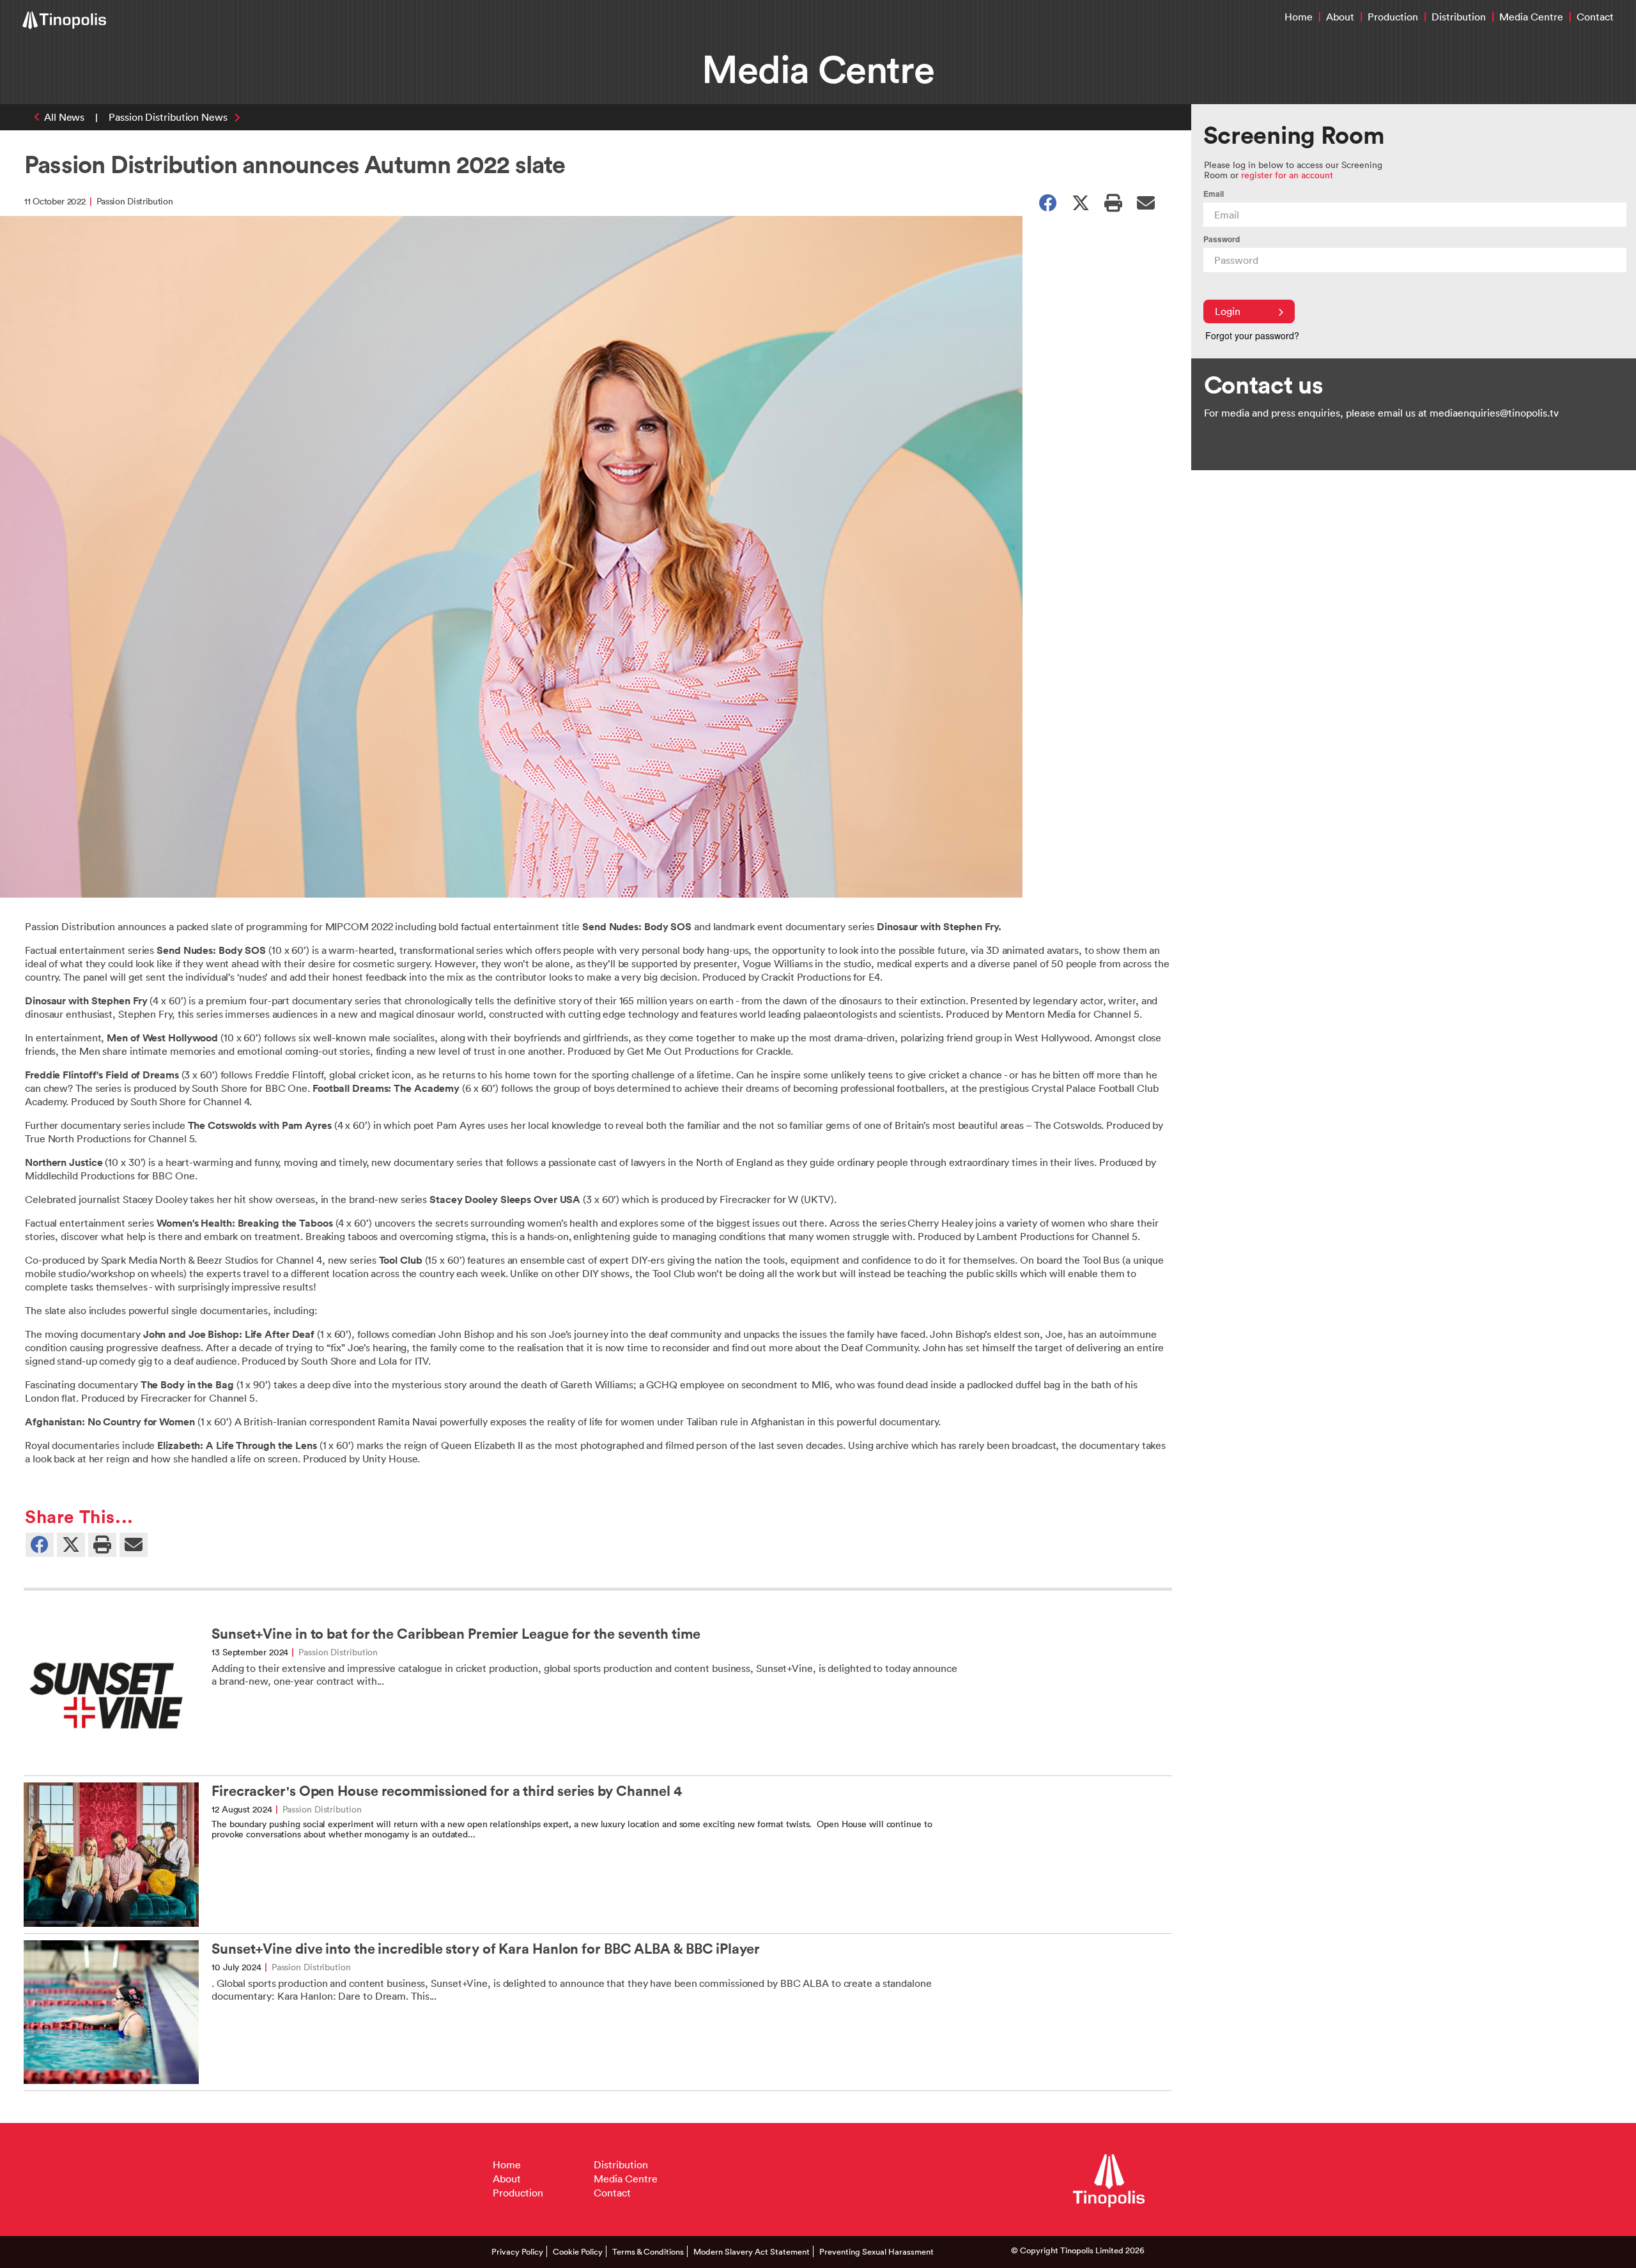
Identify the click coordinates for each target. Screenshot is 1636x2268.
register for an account (1287, 175)
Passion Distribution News (168, 117)
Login (1228, 311)
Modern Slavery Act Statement (752, 2251)
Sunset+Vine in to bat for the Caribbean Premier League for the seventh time (456, 1634)
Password (1222, 239)
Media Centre (1531, 17)
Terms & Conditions (648, 2251)
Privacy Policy (517, 2251)
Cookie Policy (578, 2251)
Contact (1595, 17)
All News (64, 117)
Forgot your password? (1252, 335)
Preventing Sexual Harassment (876, 2251)
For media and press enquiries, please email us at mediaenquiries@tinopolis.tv (1381, 413)
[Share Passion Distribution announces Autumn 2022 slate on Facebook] (1048, 202)
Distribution (1459, 17)
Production (1393, 17)
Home (1299, 17)
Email (1214, 194)
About (1340, 17)
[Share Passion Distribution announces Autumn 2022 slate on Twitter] (1081, 202)
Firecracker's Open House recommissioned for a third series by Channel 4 (447, 1791)
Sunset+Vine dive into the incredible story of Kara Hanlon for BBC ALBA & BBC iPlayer (486, 1949)
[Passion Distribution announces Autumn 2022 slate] (1146, 202)
